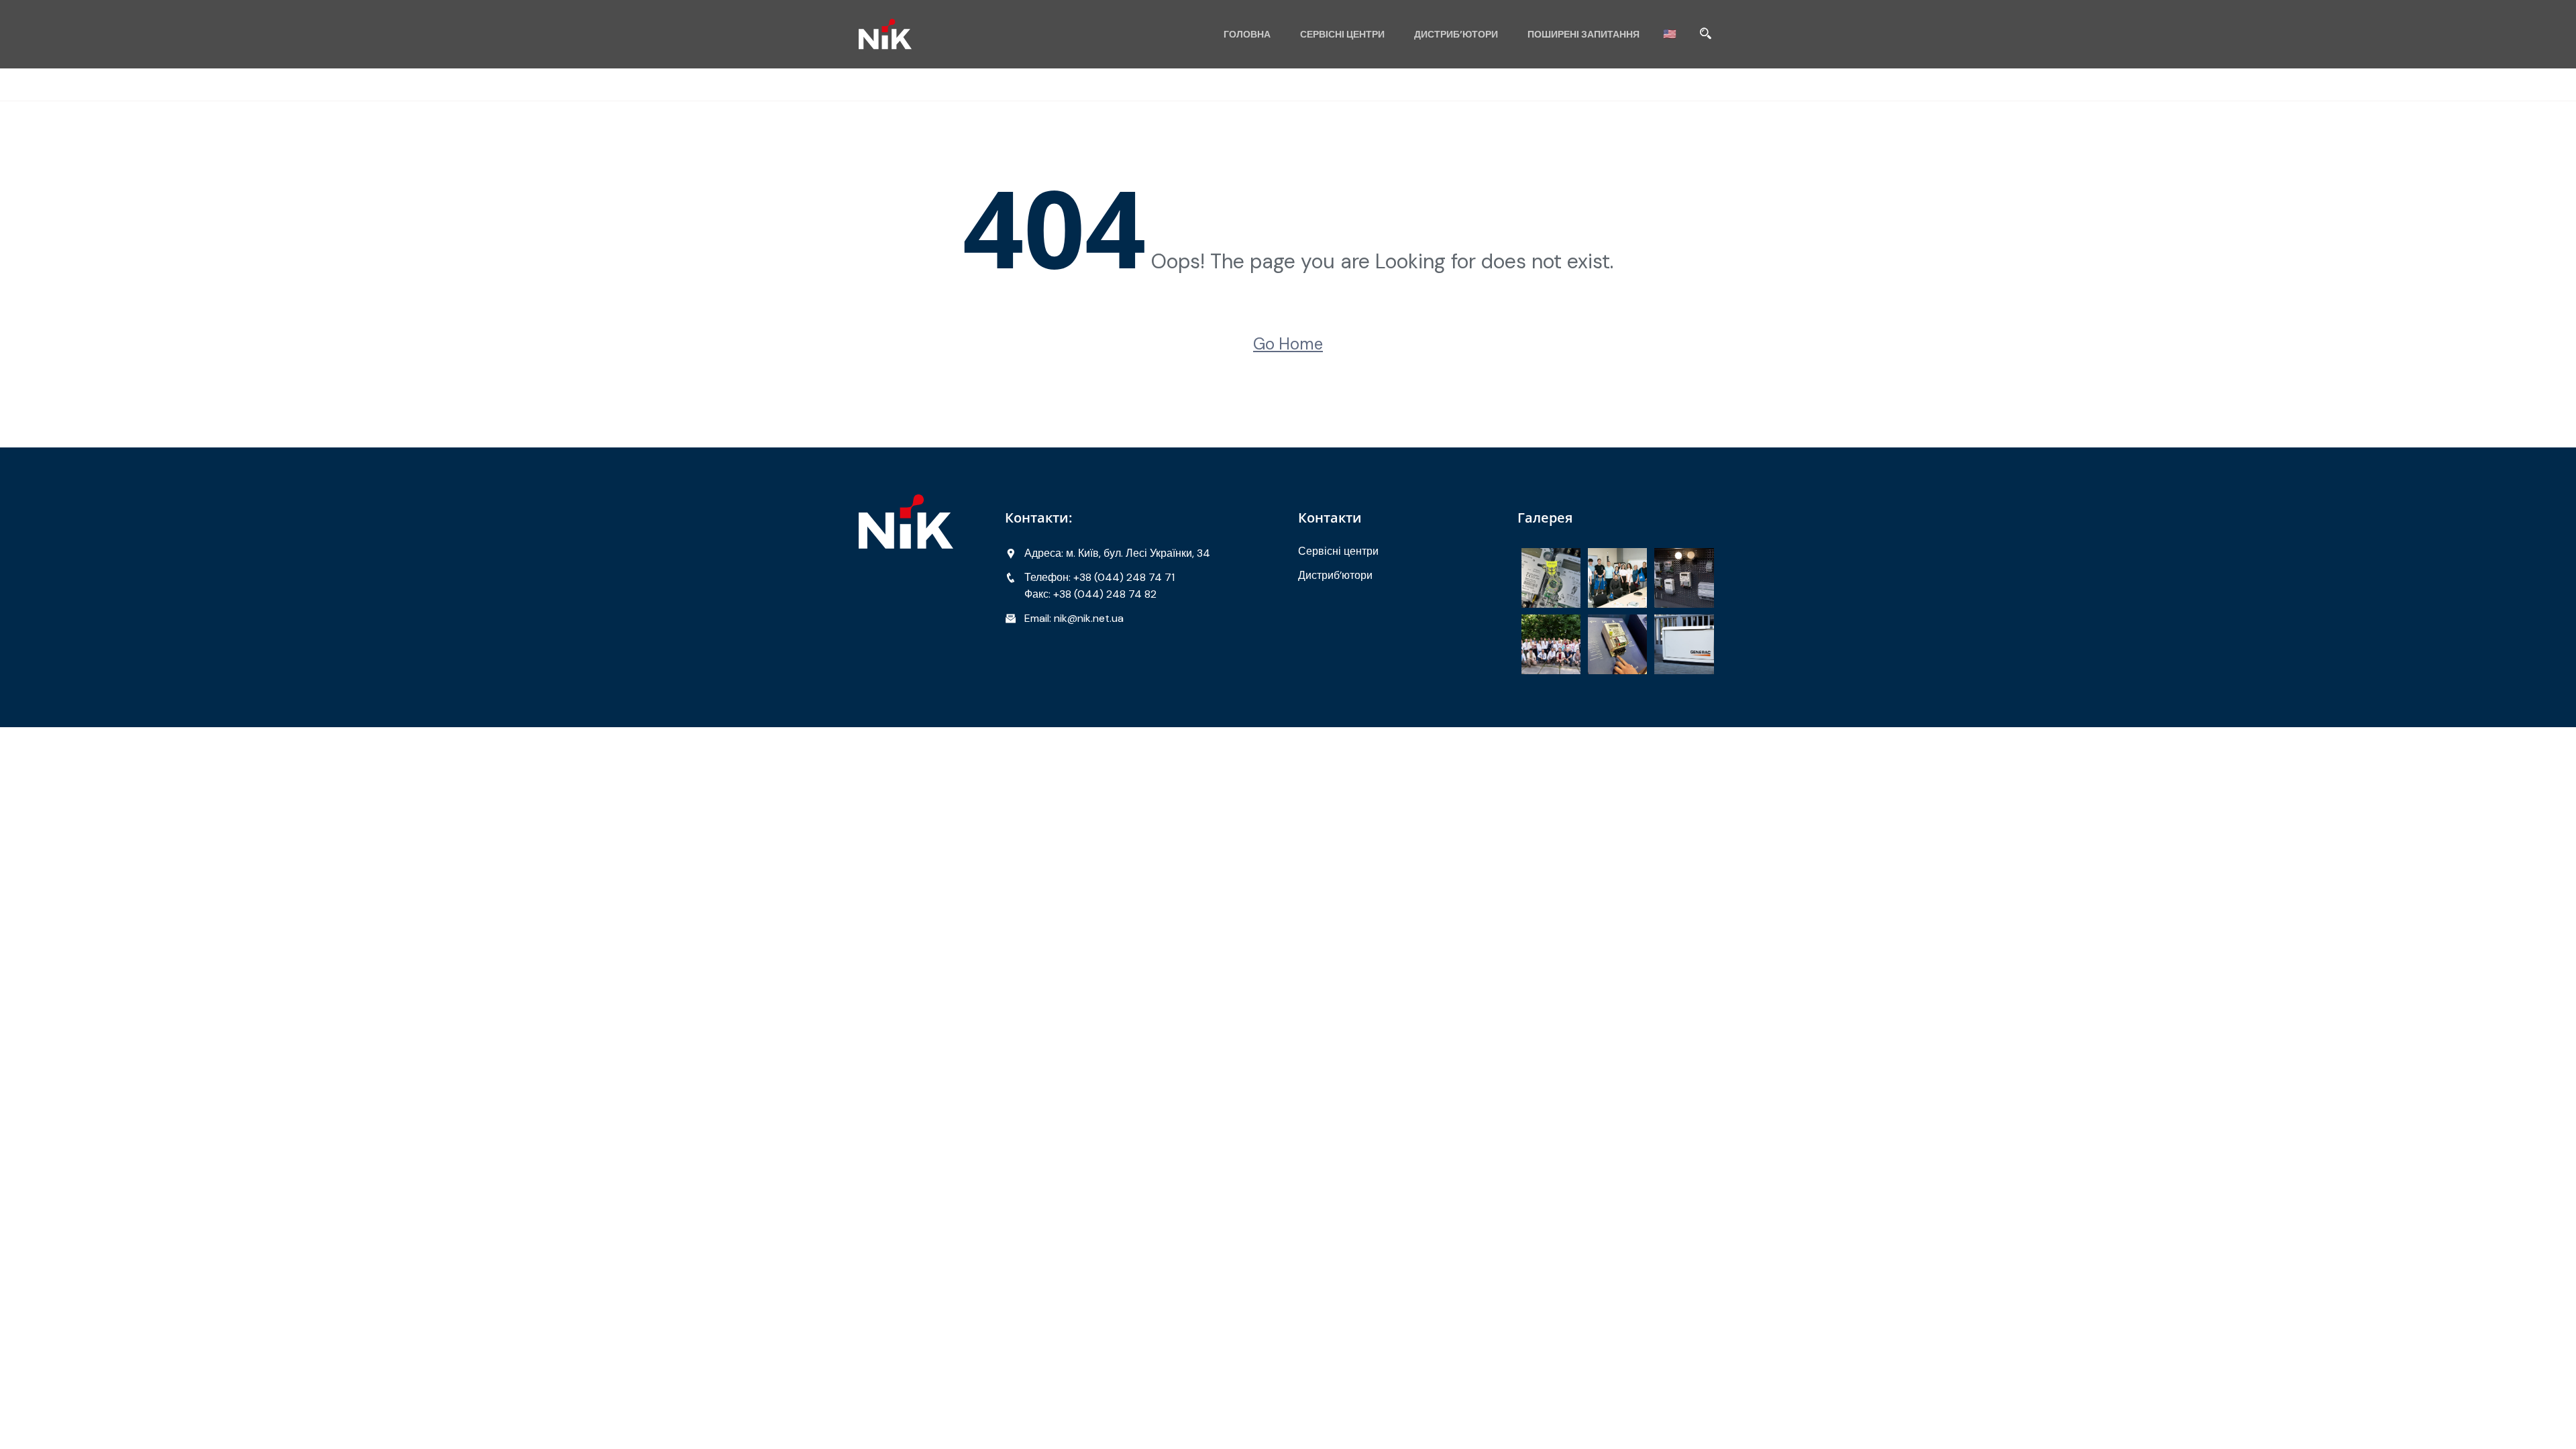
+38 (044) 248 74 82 (1105, 594)
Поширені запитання (1584, 34)
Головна (1247, 34)
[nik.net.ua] (959, 34)
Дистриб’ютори (1456, 34)
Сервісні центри (1342, 34)
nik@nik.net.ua (1089, 618)
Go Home (1288, 344)
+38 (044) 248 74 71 (1124, 577)
